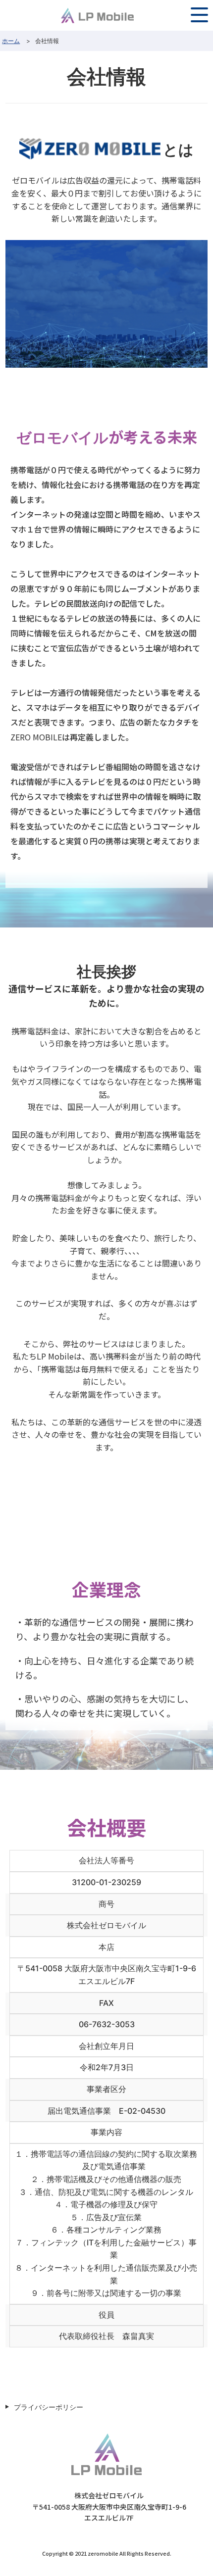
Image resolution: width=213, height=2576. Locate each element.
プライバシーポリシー (49, 2407)
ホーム (11, 41)
